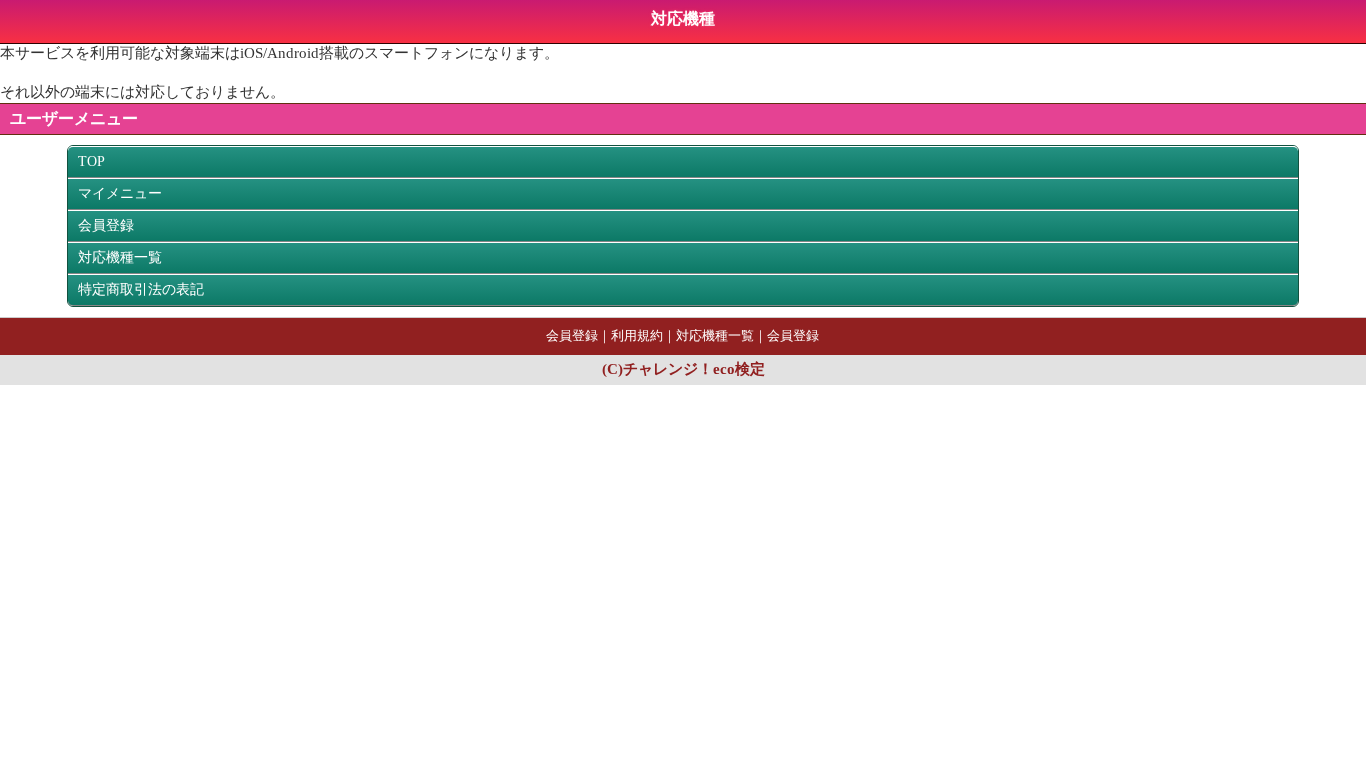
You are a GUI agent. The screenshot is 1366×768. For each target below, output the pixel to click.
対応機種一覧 (120, 257)
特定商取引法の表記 (141, 289)
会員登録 (106, 225)
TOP (91, 161)
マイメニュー (120, 193)
